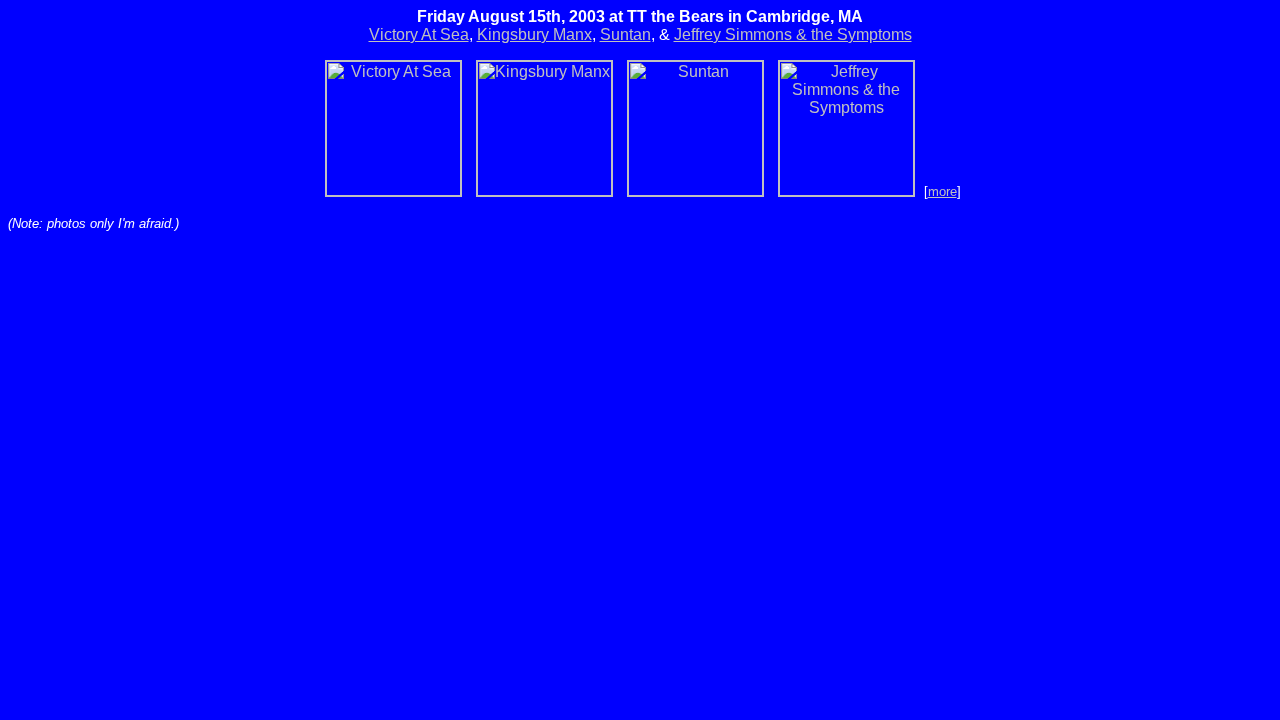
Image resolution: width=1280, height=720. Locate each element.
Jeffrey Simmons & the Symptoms (793, 34)
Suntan (625, 34)
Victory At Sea (419, 34)
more (942, 191)
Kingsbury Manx (534, 34)
